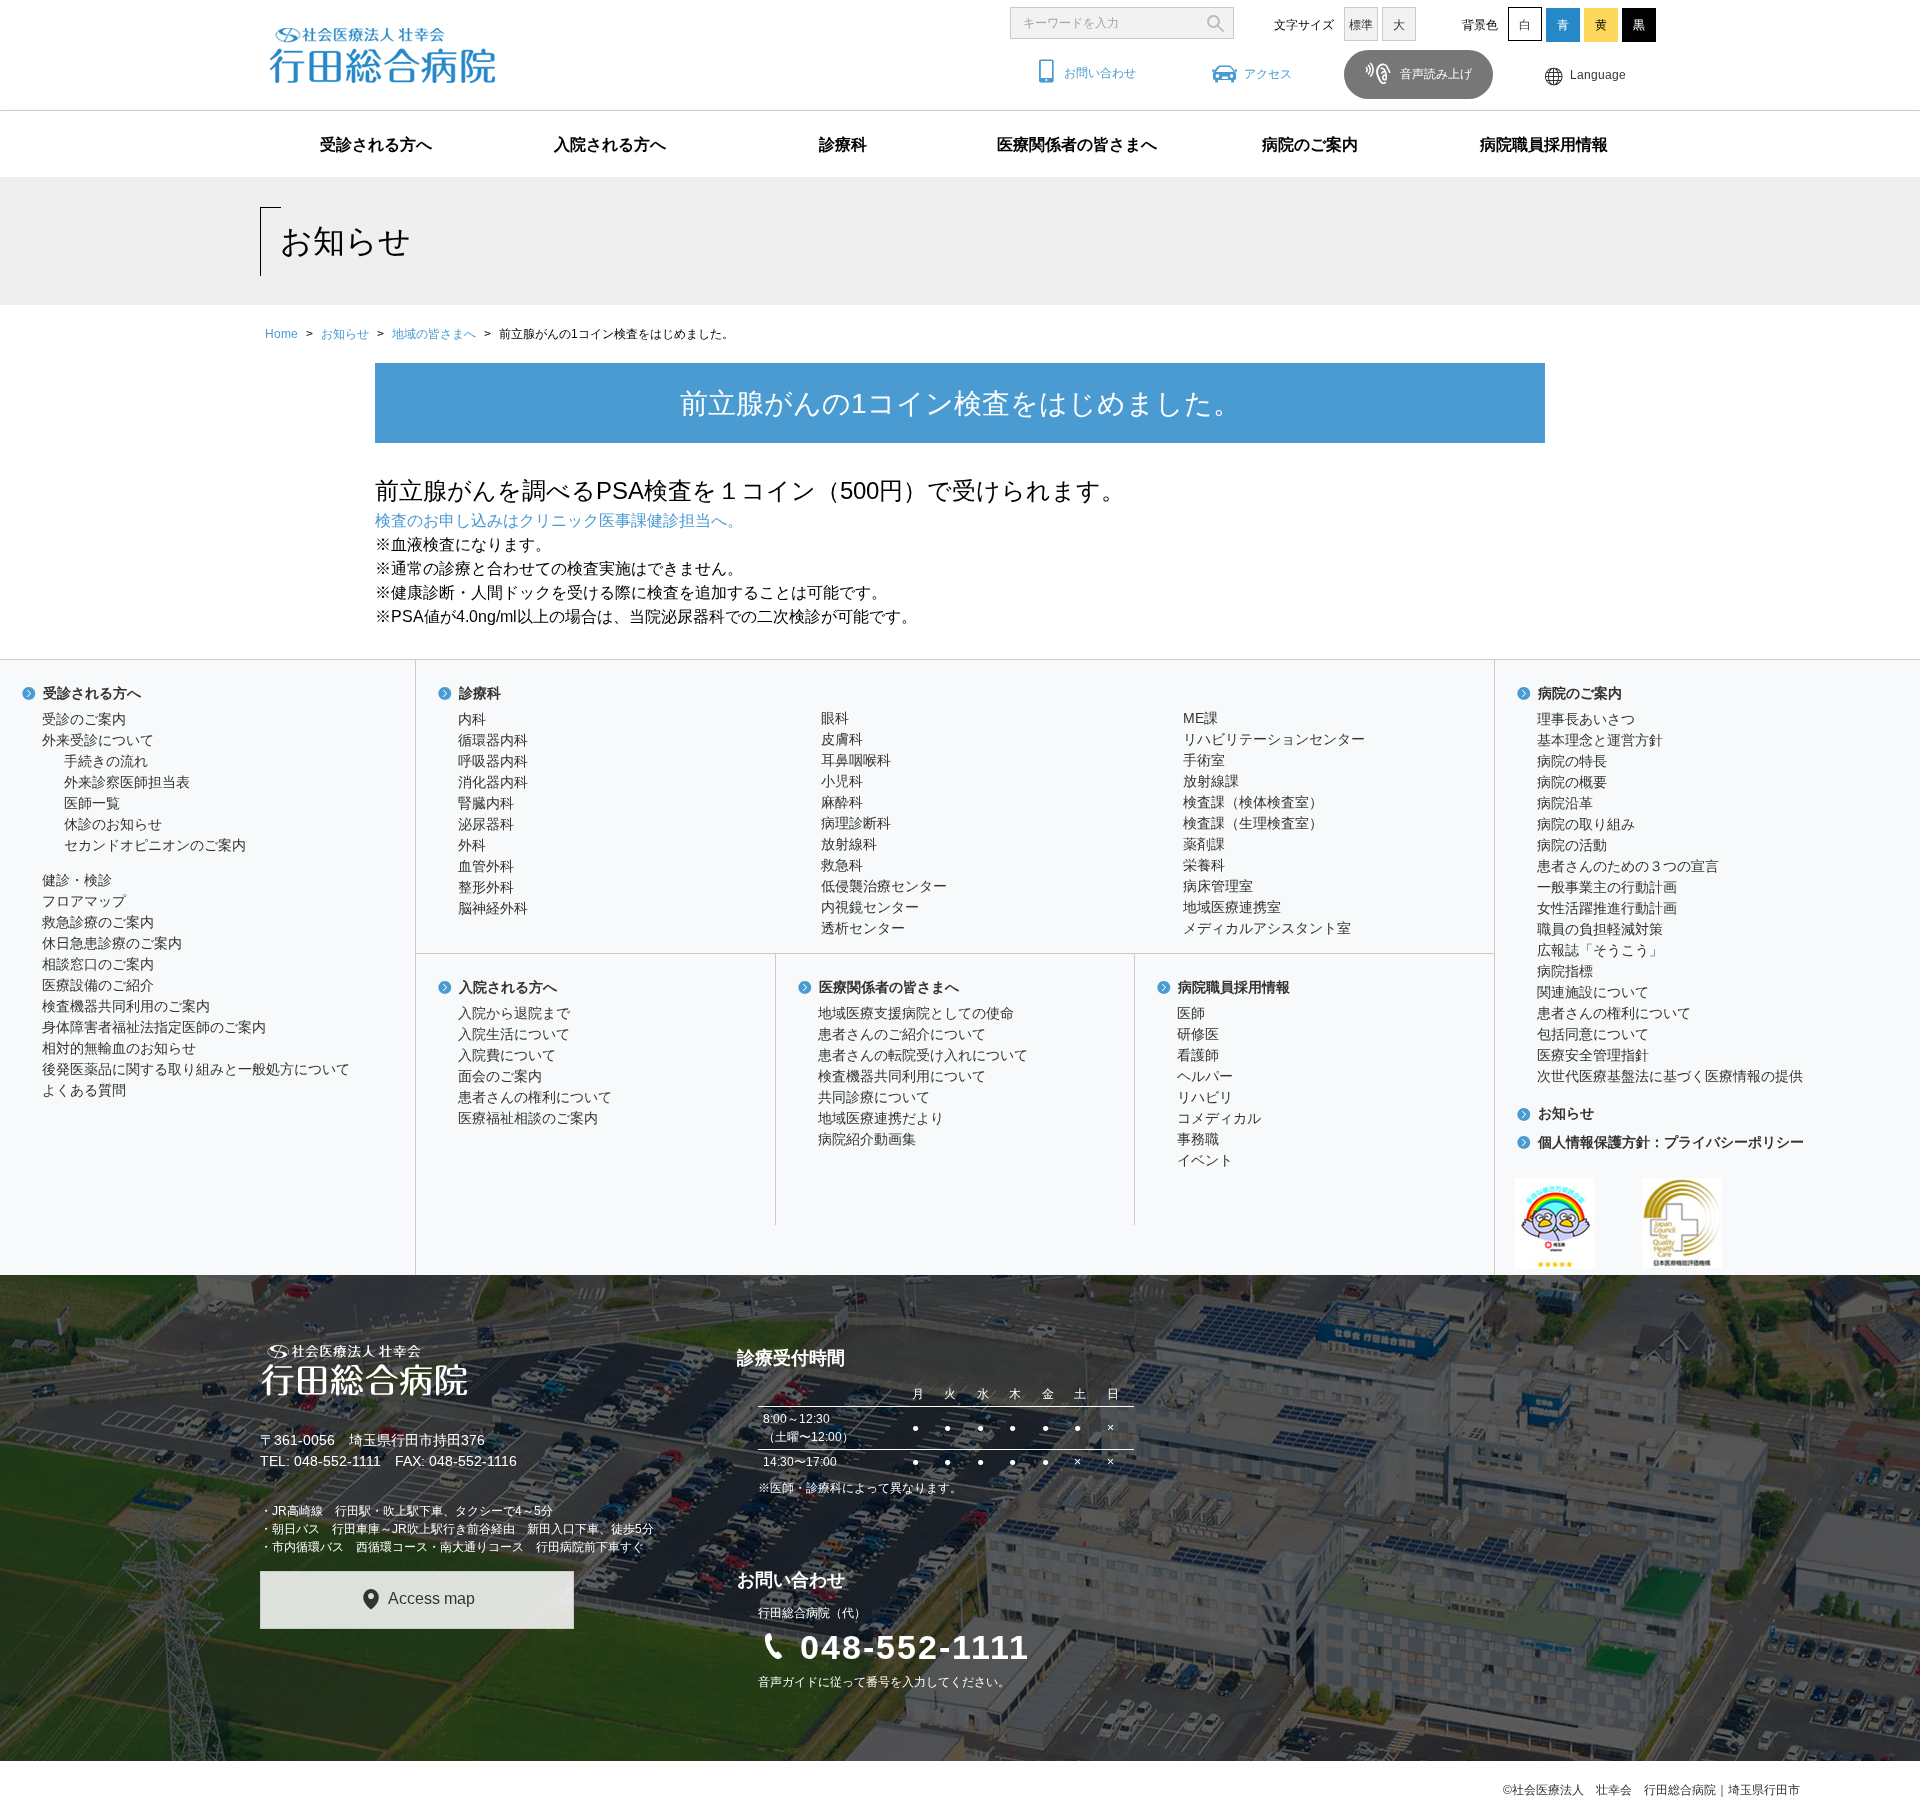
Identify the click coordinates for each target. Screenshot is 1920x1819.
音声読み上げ (1434, 74)
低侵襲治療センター (884, 886)
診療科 (843, 144)
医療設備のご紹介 (98, 985)
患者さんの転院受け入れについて (923, 1055)
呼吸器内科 (493, 761)
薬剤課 (1204, 844)
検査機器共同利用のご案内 (126, 1006)
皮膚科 (842, 739)
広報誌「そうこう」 (1600, 950)
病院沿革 (1565, 803)
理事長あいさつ (1586, 719)
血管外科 (486, 866)
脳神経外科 (493, 908)
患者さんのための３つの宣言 (1628, 866)
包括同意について (1593, 1034)
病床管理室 (1218, 886)
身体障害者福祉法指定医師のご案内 (154, 1027)
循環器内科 (493, 740)
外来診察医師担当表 (127, 782)
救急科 (842, 865)
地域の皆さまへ (434, 334)
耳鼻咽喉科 (856, 760)
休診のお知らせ (113, 824)
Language (1598, 75)
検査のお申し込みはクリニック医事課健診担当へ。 (559, 520)
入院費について (507, 1055)
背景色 (1480, 25)
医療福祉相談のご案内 (528, 1118)
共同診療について (874, 1097)
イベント (1205, 1160)
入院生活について (514, 1034)
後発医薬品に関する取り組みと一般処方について (196, 1069)
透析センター (863, 928)
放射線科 (849, 844)
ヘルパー (1205, 1076)
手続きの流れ (106, 761)
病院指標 (1565, 971)
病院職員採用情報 (1544, 144)
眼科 (835, 718)
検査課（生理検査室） (1253, 823)
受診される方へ (376, 144)
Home (281, 334)
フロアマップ (84, 901)
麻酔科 (842, 802)
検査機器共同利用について (902, 1076)
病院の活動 (1572, 845)
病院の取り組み (1586, 824)
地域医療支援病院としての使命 (916, 1013)
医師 (1191, 1013)
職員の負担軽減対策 (1600, 929)
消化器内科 (493, 782)
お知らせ (345, 334)
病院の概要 (1572, 782)
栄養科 (1204, 865)
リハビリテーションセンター (1274, 739)
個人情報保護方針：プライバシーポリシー (1671, 1142)
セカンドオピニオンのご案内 (155, 845)
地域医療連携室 (1232, 907)
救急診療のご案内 (98, 922)
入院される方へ (610, 144)
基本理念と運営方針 (1600, 740)
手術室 (1204, 760)
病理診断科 (856, 823)
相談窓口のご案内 (98, 964)
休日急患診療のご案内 (112, 943)
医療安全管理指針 (1593, 1055)
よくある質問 (84, 1090)
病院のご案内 (1310, 144)
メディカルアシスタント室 (1267, 928)
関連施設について (1593, 992)
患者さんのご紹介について (902, 1034)
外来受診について (98, 740)
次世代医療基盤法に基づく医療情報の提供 (1670, 1076)
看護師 (1198, 1055)
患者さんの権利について (535, 1097)
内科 (472, 719)
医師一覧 (92, 803)
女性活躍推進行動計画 (1607, 908)
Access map (431, 1598)
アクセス (1268, 74)
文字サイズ (1304, 25)
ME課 (1200, 718)
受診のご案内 (84, 719)
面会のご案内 (500, 1076)
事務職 (1198, 1139)
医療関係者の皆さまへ (1077, 144)
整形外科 (486, 887)
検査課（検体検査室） (1253, 802)
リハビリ (1205, 1097)
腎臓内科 (486, 803)
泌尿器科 (486, 824)
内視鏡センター (870, 907)
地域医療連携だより (881, 1118)
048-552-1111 (915, 1647)
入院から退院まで (514, 1013)
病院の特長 (1572, 761)
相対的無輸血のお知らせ (119, 1048)
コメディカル (1219, 1118)
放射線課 (1211, 781)
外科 (472, 845)
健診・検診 (77, 880)
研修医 (1198, 1034)
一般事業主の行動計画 (1607, 887)
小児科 (842, 781)
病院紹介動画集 (867, 1139)
